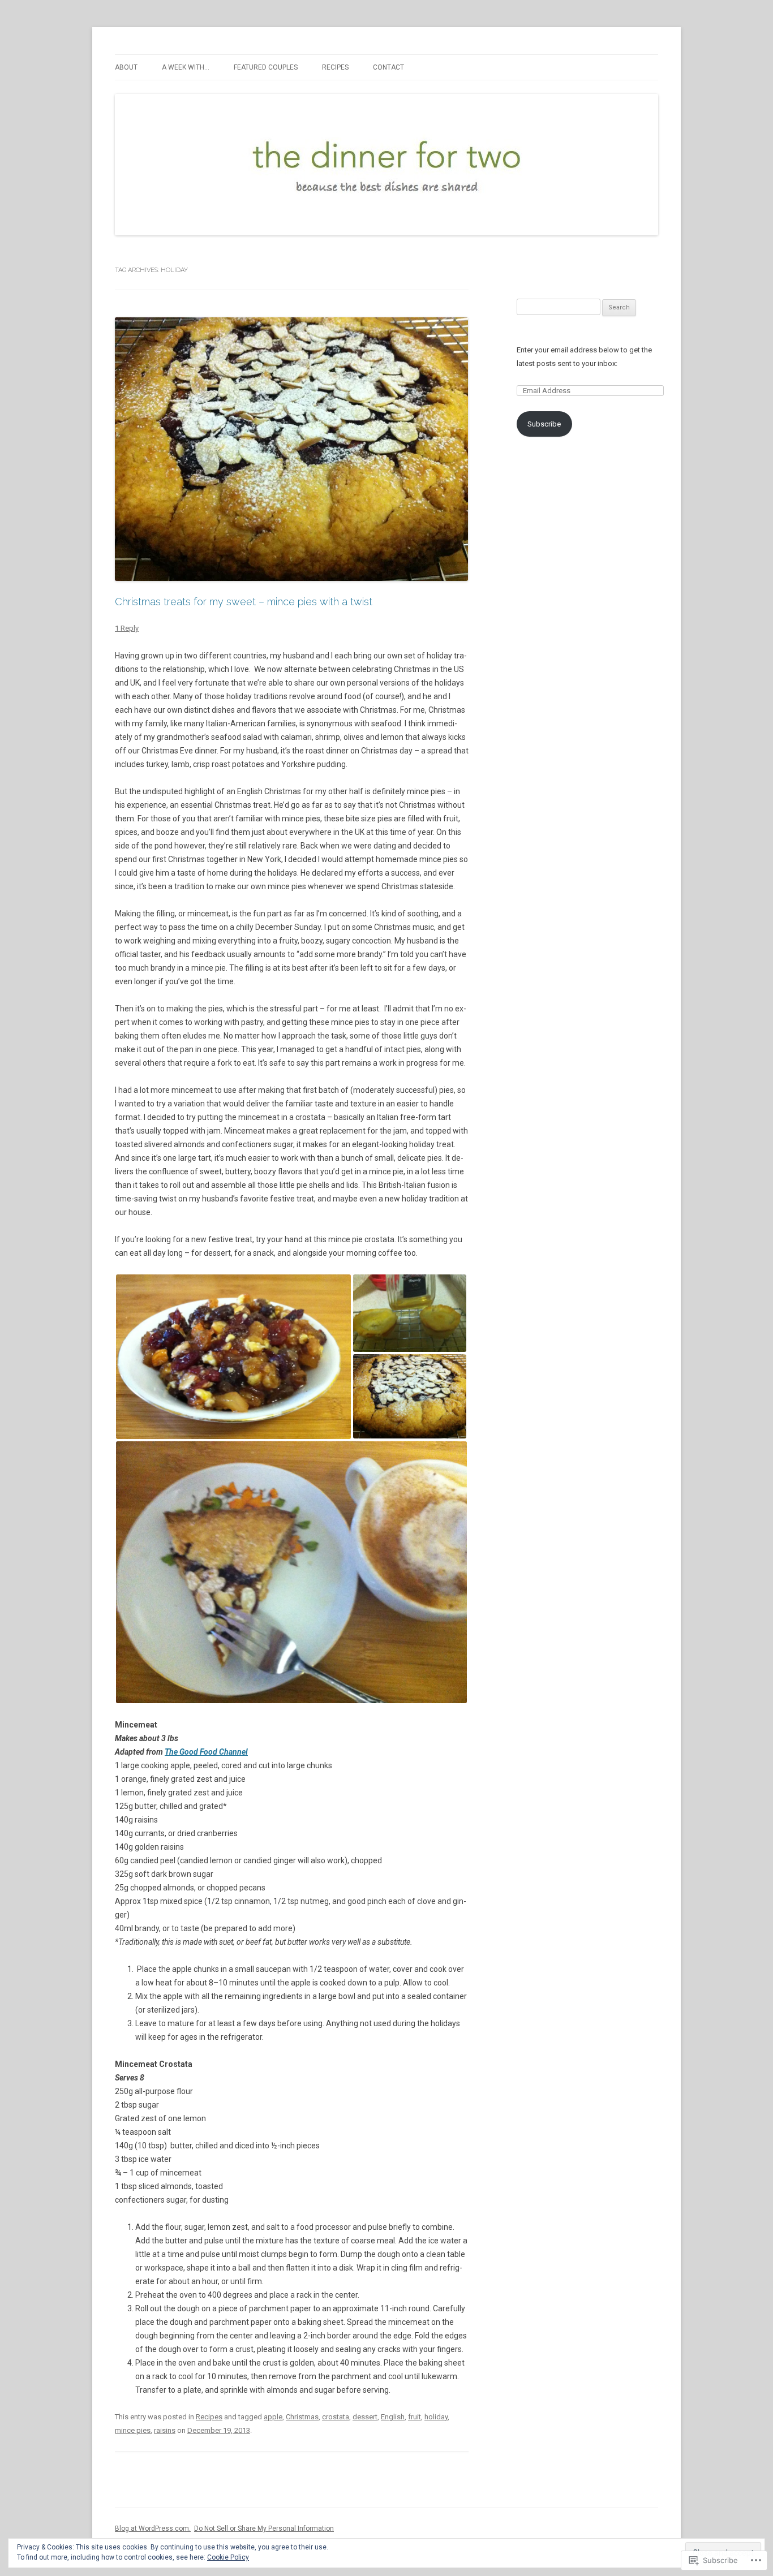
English (393, 2417)
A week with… (186, 67)
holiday (436, 2417)
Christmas (302, 2417)
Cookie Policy (228, 2557)
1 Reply (127, 628)
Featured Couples (266, 67)
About (126, 67)
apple (273, 2417)
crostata (336, 2417)
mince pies (133, 2430)
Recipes (335, 67)
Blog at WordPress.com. (153, 2528)
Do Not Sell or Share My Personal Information (264, 2528)
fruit (415, 2417)
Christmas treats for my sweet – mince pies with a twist (244, 602)
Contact (388, 67)
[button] (233, 1357)
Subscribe (544, 424)
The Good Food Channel (206, 1752)
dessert (365, 2417)
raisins (165, 2430)
